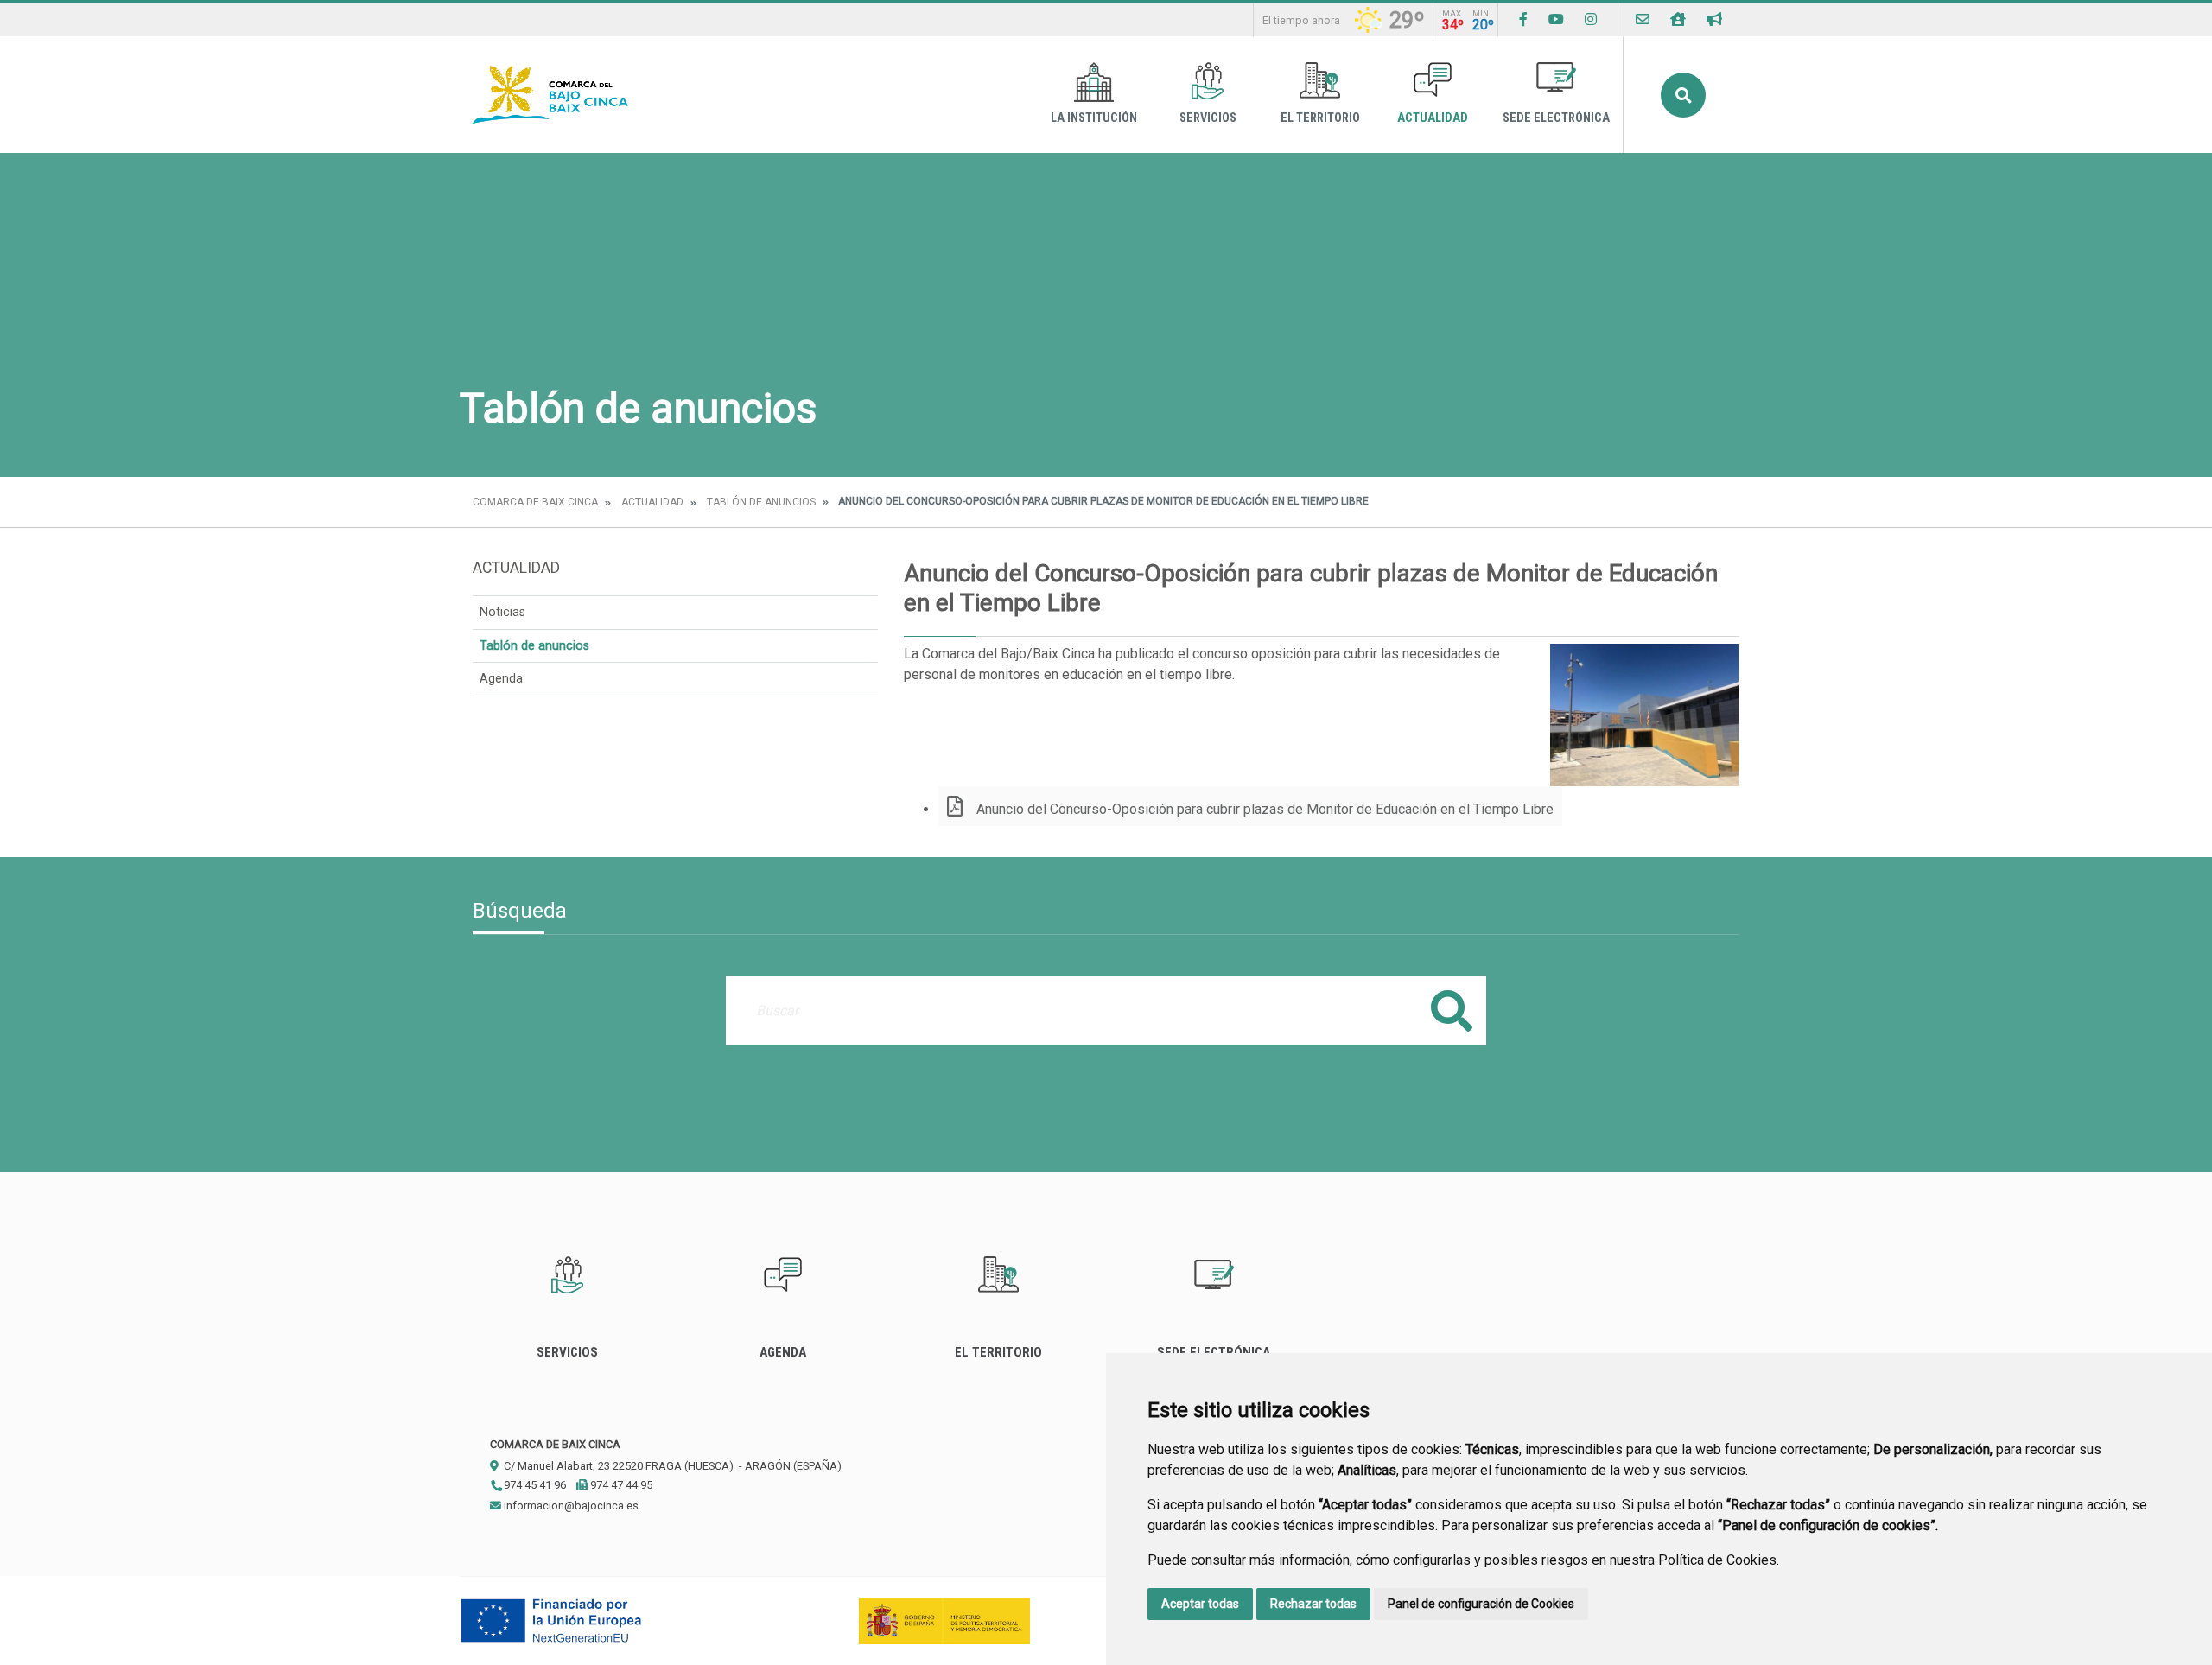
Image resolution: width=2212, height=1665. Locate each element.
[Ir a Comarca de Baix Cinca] (550, 95)
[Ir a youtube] (1556, 19)
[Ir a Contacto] (1643, 19)
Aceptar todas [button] (1200, 1604)
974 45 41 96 (534, 1485)
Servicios (1208, 118)
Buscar (1683, 95)
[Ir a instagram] (1591, 19)
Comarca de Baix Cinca (535, 502)
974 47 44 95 (620, 1485)
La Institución (1094, 118)
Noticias (502, 612)
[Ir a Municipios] (1678, 19)
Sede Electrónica (1556, 118)
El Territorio (1320, 118)
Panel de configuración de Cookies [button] (1481, 1604)
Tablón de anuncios (761, 502)
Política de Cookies (1717, 1560)
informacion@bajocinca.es (570, 1506)
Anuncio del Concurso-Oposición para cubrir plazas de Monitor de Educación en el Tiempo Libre (1263, 809)
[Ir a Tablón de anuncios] (1714, 19)
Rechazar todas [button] (1313, 1604)
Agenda (501, 679)
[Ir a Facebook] (1523, 19)
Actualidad (1433, 118)
